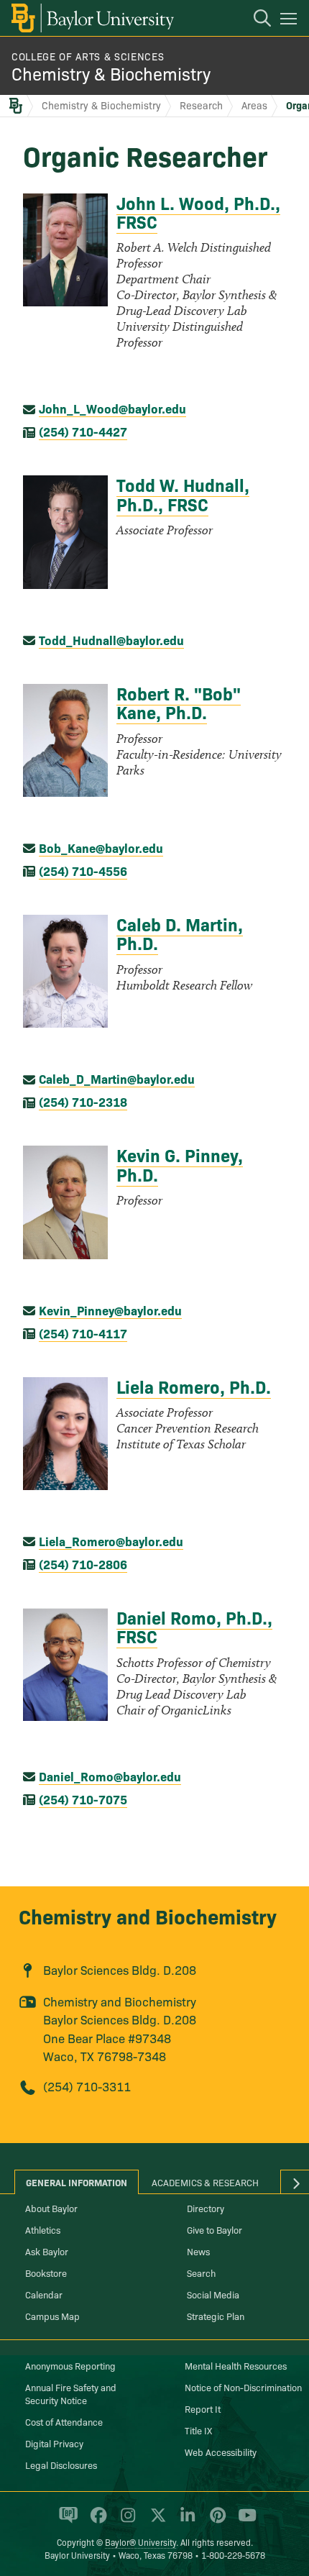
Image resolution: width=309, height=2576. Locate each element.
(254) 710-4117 (83, 1333)
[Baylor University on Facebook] (96, 2521)
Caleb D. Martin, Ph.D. (180, 933)
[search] (255, 20)
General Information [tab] (77, 2182)
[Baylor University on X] (156, 2521)
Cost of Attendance (64, 2421)
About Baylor (51, 2208)
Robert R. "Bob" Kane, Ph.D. (179, 702)
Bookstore (46, 2273)
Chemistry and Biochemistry (148, 1915)
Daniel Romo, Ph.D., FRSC (194, 1626)
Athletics (43, 2229)
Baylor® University (140, 2542)
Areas (254, 105)
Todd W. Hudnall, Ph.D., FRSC (183, 494)
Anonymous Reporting (70, 2365)
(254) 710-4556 (83, 871)
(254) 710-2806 (83, 1564)
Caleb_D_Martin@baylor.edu (117, 1078)
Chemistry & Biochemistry (111, 73)
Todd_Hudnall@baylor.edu (111, 640)
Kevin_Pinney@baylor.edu (110, 1310)
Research (201, 105)
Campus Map (52, 2316)
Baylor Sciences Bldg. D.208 (120, 1969)
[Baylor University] (92, 18)
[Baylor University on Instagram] (125, 2521)
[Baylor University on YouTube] (244, 2521)
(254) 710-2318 (83, 1101)
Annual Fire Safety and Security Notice (71, 2393)
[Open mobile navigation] (291, 21)
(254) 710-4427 (83, 431)
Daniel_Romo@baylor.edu (110, 1776)
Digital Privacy (54, 2443)
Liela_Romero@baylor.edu (111, 1541)
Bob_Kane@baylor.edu (101, 848)
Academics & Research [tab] (205, 2182)
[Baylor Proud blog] (66, 2521)
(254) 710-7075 (83, 1799)
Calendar (44, 2294)
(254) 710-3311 (87, 2086)
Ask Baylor (47, 2251)
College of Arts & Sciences (88, 56)
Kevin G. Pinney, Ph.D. (180, 1164)
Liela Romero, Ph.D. (194, 1386)
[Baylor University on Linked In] (185, 2521)
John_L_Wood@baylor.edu (112, 408)
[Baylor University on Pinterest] (215, 2521)
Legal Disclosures (61, 2465)
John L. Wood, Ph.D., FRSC (198, 212)
